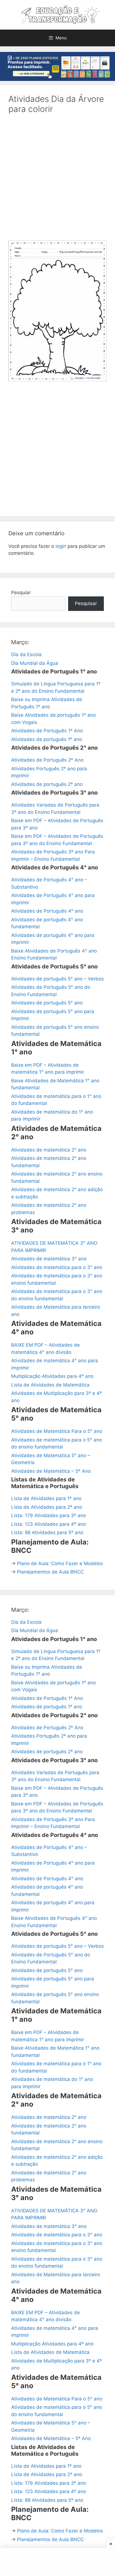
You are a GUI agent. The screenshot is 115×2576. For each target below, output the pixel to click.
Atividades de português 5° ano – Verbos (57, 979)
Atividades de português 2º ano (47, 784)
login (61, 546)
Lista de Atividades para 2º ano (47, 1507)
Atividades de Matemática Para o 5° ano (57, 1431)
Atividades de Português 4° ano (47, 911)
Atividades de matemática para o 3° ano (57, 1267)
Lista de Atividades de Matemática (50, 1385)
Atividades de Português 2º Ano (47, 760)
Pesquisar (86, 603)
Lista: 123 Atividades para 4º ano (49, 1524)
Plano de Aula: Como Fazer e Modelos (60, 1563)
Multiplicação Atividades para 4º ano (52, 1376)
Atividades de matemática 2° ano (49, 1150)
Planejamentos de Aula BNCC (50, 1572)
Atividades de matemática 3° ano (49, 1259)
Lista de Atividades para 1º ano (46, 1498)
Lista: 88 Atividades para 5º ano (47, 1532)
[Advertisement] (57, 181)
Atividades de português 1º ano (47, 739)
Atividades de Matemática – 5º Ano (51, 1471)
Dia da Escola (26, 654)
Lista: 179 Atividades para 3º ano (49, 1515)
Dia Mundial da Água (35, 663)
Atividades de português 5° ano (47, 1003)
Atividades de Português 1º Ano (47, 731)
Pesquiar (21, 593)
